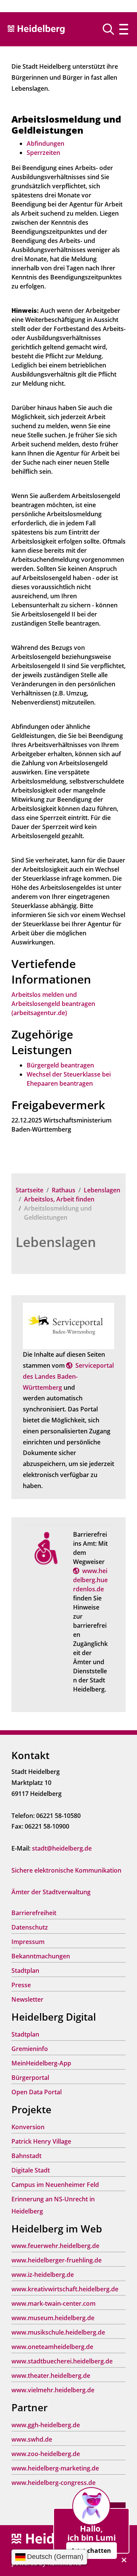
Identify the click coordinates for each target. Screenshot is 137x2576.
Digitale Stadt (31, 2170)
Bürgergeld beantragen (60, 1065)
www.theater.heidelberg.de (51, 2376)
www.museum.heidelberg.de (53, 2318)
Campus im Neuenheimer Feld (55, 2185)
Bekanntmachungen (41, 1956)
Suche (111, 29)
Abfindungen (45, 143)
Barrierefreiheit (34, 1913)
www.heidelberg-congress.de (53, 2483)
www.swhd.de (32, 2439)
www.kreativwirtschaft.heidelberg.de (65, 2289)
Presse (21, 1985)
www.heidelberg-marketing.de (55, 2468)
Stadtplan (25, 1971)
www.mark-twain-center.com (53, 2303)
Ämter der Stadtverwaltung (51, 1892)
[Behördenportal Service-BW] (68, 1325)
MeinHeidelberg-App (41, 2063)
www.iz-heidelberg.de (43, 2275)
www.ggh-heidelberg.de (46, 2425)
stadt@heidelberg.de (62, 1848)
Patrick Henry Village (41, 2141)
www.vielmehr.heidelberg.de (53, 2390)
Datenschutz (30, 1927)
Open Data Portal (37, 2092)
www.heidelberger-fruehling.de (57, 2260)
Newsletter (27, 1999)
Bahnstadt (26, 2156)
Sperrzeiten (43, 153)
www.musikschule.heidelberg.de (58, 2332)
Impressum (28, 1942)
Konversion (28, 2127)
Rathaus (64, 1190)
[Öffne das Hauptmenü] (124, 29)
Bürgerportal (30, 2078)
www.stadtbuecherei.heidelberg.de (62, 2361)
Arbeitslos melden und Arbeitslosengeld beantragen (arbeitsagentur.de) (53, 1004)
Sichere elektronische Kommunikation (66, 1870)
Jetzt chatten (92, 2551)
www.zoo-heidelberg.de (46, 2454)
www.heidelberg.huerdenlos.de (90, 1580)
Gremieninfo (30, 2049)
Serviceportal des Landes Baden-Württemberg (68, 1376)
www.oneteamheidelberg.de (52, 2347)
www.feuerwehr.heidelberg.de (55, 2246)
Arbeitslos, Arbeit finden (59, 1199)
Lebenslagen (102, 1190)
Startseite (29, 1190)
